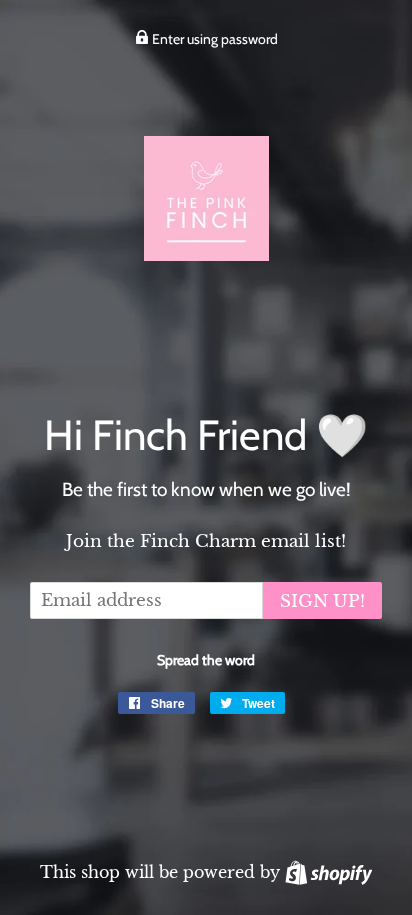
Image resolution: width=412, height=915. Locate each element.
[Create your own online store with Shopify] (328, 872)
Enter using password (213, 39)
